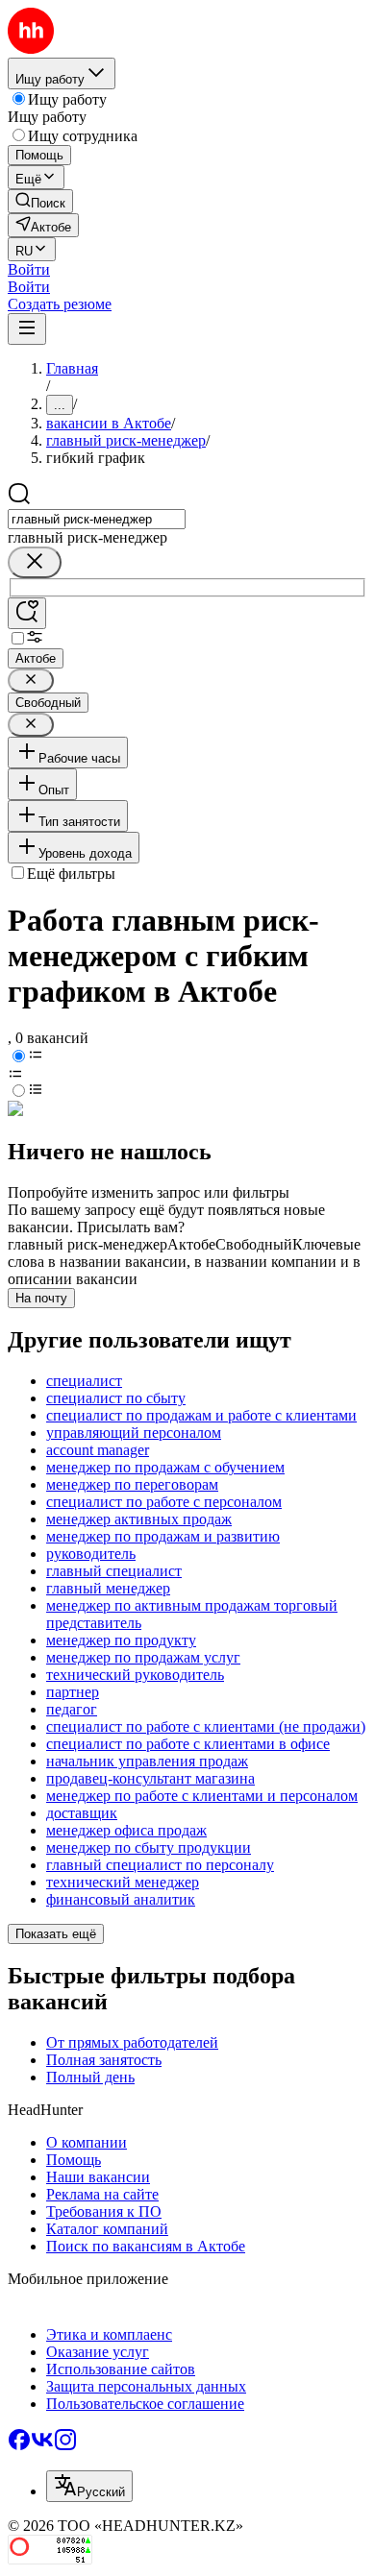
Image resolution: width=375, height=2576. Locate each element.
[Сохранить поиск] (27, 613)
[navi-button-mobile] (27, 329)
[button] (29, 269)
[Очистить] (35, 562)
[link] (40, 201)
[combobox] (97, 519)
